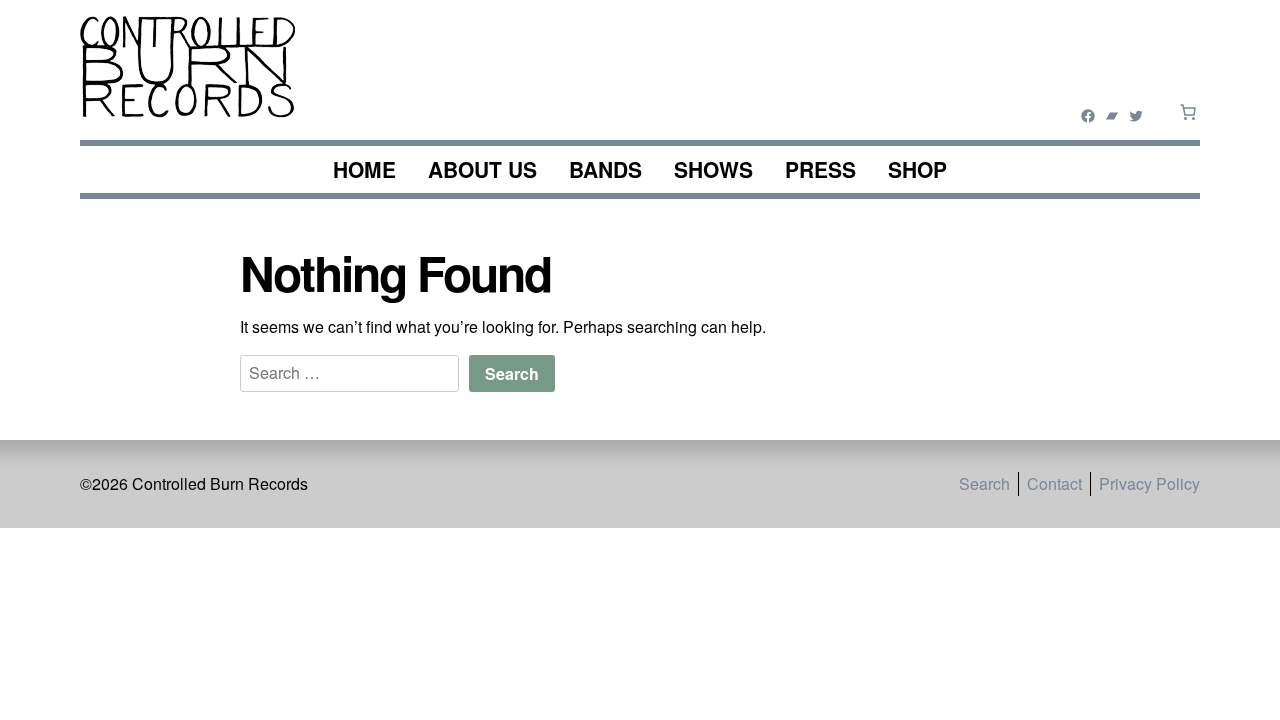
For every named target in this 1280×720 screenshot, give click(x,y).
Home (364, 169)
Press (820, 169)
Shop (917, 169)
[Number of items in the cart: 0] (1188, 112)
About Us (482, 169)
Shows (713, 169)
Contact (1054, 483)
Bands (605, 169)
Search (984, 483)
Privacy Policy (1149, 483)
